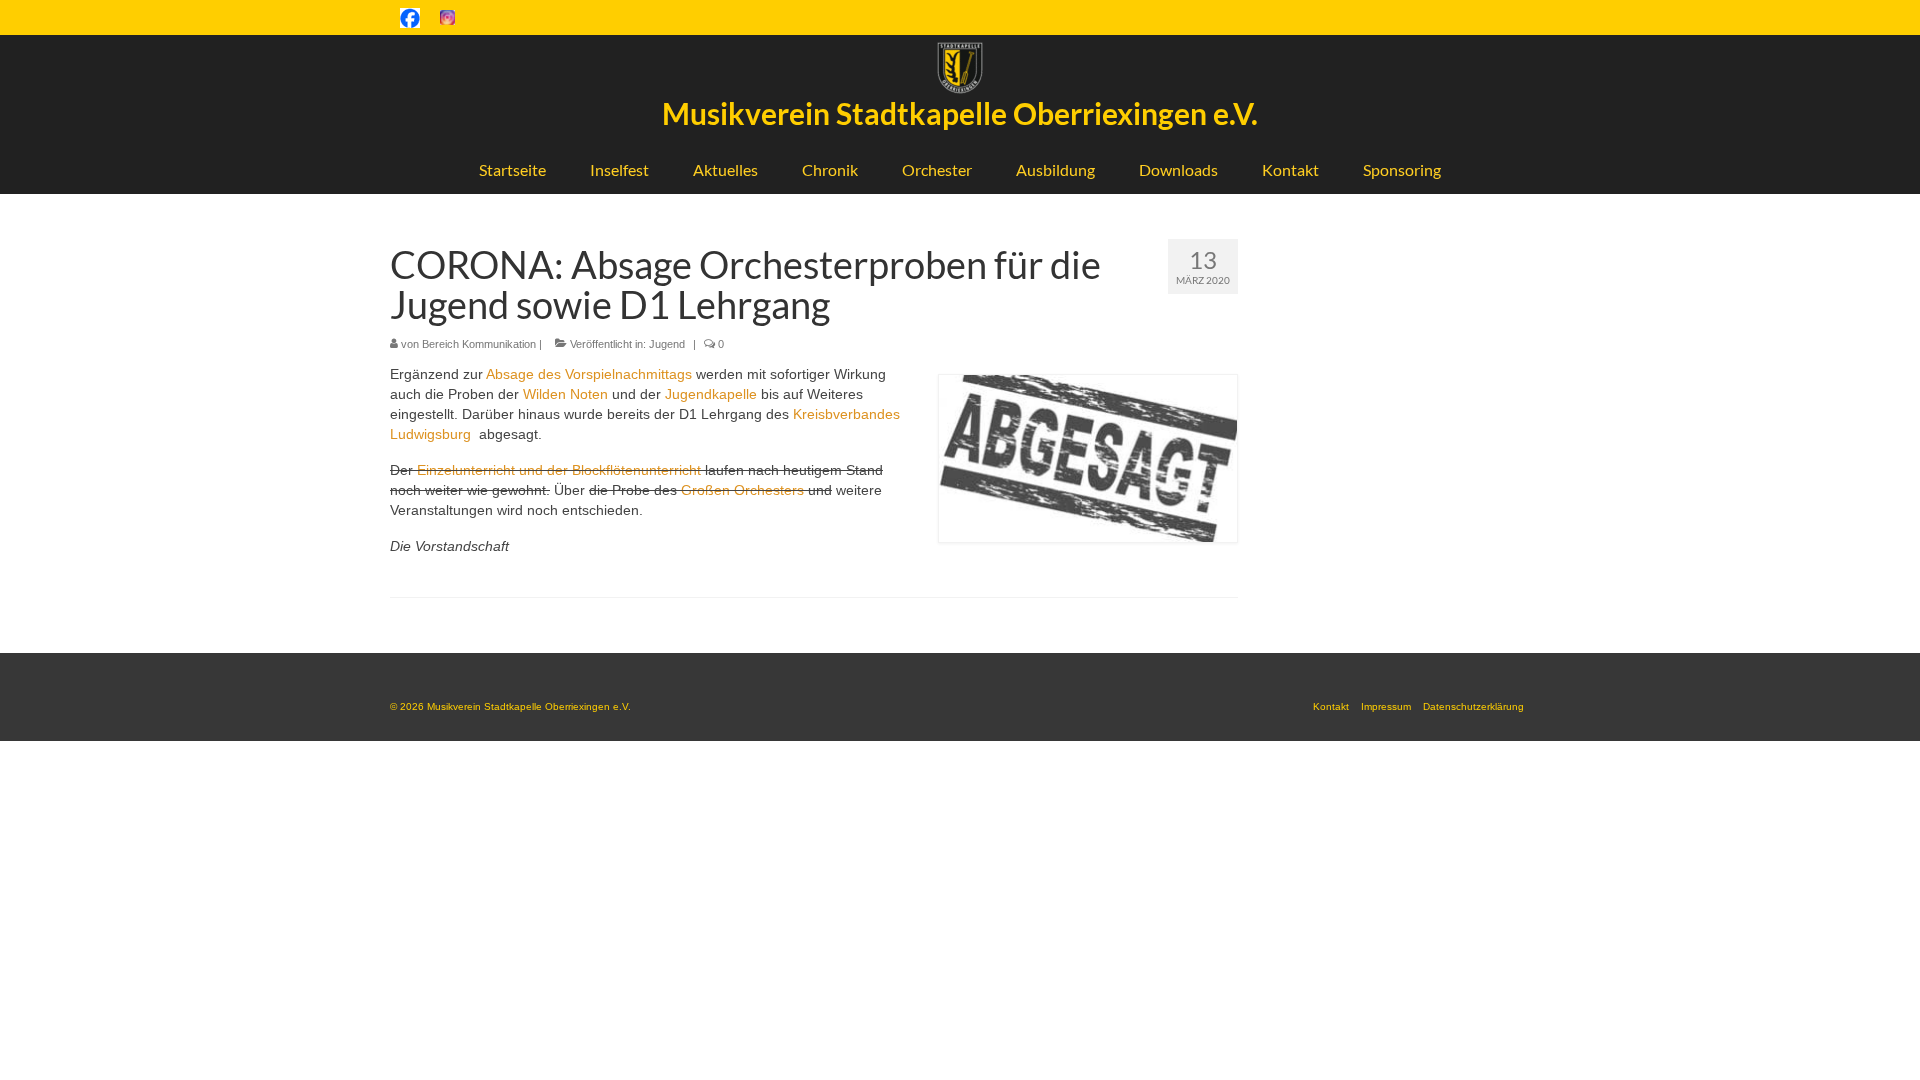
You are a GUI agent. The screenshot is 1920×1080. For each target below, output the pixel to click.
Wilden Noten (565, 394)
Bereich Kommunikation (479, 344)
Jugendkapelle (711, 394)
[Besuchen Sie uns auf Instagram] (447, 17)
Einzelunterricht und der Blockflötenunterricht (559, 470)
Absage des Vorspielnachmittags (589, 374)
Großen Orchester (739, 490)
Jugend (667, 344)
